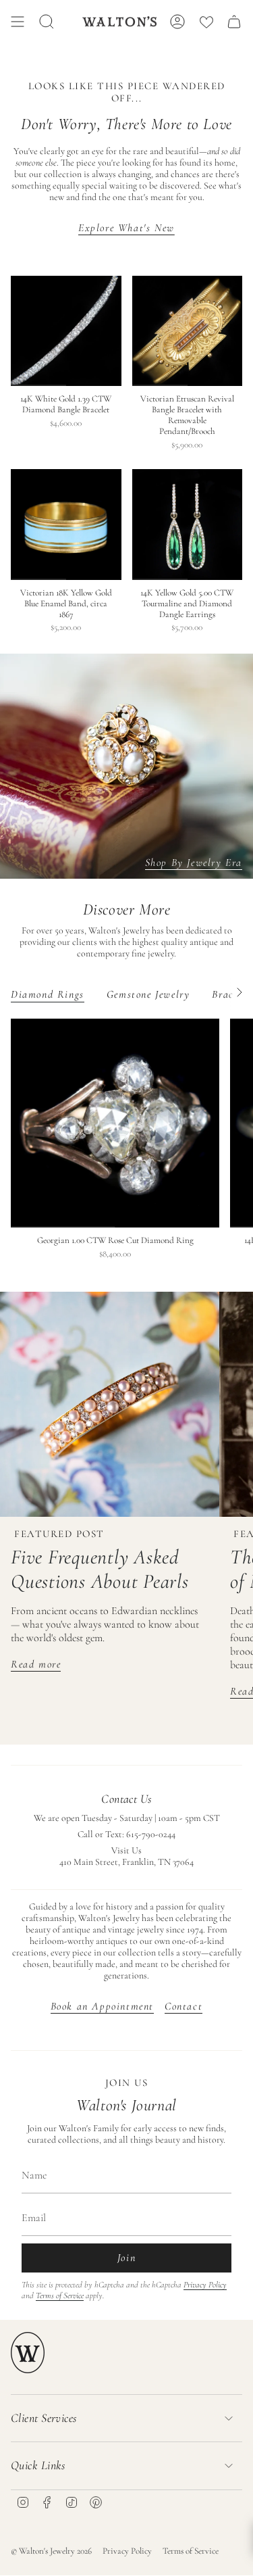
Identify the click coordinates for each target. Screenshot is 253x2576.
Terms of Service (60, 2295)
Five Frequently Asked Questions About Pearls (100, 1569)
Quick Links (38, 2465)
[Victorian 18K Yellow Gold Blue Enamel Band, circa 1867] (66, 525)
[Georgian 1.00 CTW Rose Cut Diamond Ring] (115, 1123)
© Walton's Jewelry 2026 (51, 2551)
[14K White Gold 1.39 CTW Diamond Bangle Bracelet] (66, 331)
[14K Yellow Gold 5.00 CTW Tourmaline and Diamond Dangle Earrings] (188, 525)
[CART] (234, 22)
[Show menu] (18, 22)
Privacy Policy (205, 2285)
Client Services (44, 2418)
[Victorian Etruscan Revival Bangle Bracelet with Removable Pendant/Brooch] (188, 331)
